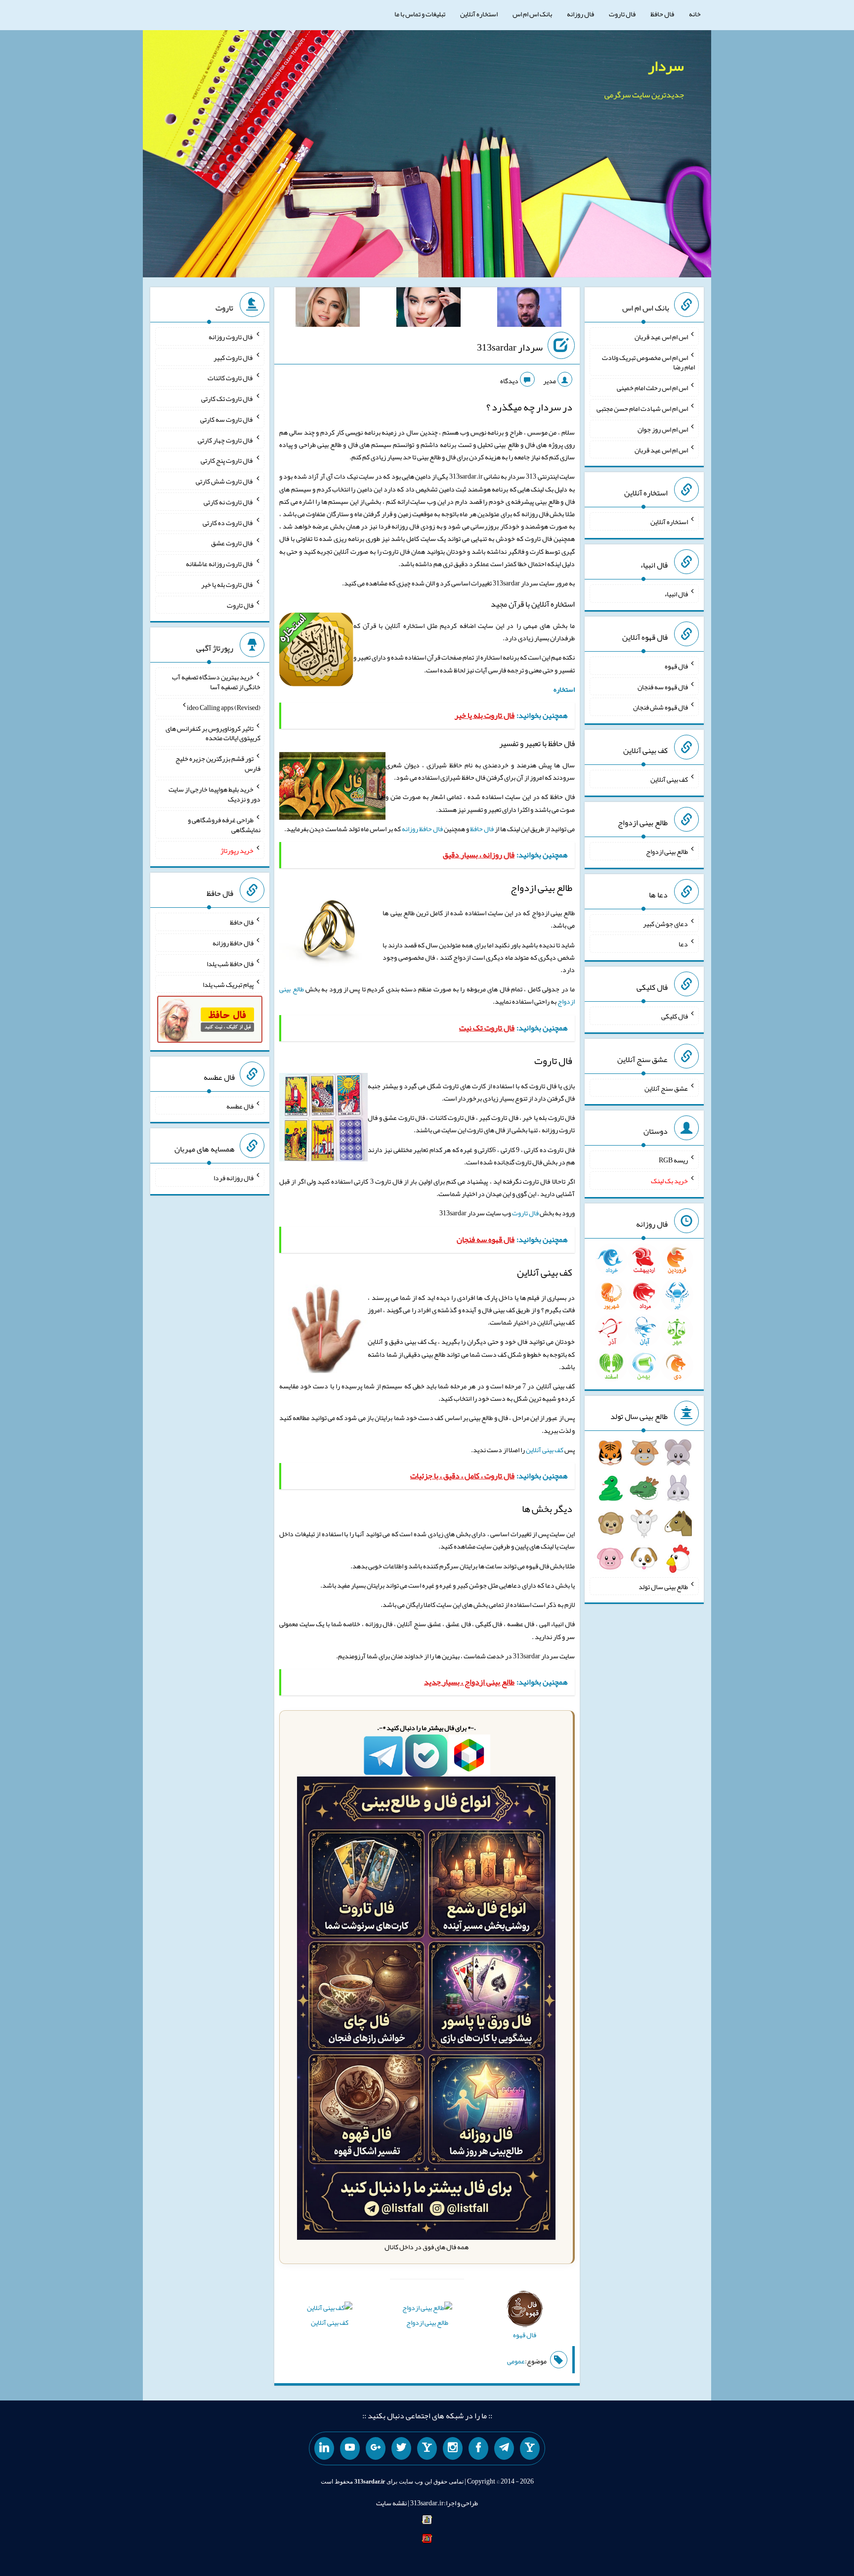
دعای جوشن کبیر (665, 923)
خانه (695, 14)
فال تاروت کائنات (231, 378)
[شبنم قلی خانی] (328, 309)
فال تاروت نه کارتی (229, 502)
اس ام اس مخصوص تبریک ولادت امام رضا (648, 362)
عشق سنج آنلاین (666, 1088)
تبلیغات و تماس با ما (420, 14)
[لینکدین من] (324, 2448)
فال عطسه (240, 1106)
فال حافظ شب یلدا (230, 964)
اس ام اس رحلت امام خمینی (652, 388)
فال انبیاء (676, 594)
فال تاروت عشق (232, 543)
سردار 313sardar (510, 347)
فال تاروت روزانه (231, 337)
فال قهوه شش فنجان (661, 707)
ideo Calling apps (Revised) (224, 708)
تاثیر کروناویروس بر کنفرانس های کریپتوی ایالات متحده (213, 733)
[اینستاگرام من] (453, 2448)
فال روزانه (580, 14)
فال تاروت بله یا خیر (227, 584)
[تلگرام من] (504, 2448)
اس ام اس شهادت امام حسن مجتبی (642, 408)
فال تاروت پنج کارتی (227, 460)
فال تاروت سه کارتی (227, 419)
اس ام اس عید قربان (661, 337)
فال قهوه (676, 666)
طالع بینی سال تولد (663, 1586)
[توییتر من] (401, 2448)
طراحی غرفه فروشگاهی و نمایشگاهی (224, 825)
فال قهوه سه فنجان (663, 686)
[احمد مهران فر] (529, 309)
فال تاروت (622, 14)
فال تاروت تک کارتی (227, 399)
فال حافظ (662, 14)
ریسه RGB (673, 1160)
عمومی (516, 2361)
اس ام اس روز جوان (663, 429)
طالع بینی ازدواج (427, 2322)
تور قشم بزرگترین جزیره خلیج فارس (218, 763)
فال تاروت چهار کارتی (226, 440)
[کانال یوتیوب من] (350, 2448)
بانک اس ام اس (532, 14)
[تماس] (427, 2448)
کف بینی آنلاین (545, 1450)
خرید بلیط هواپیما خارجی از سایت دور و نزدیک (214, 794)
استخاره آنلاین (479, 14)
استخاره (564, 689)
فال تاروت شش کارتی (225, 481)
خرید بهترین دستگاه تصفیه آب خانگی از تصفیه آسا (216, 682)
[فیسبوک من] (478, 2448)
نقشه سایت (391, 2503)
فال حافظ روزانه (422, 829)
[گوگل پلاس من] (376, 2448)
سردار (666, 66)
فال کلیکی (675, 1016)
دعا (683, 944)
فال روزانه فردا (234, 1178)
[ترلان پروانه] (428, 309)
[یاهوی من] (530, 2448)
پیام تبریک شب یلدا (228, 984)
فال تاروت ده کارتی (228, 522)
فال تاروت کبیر (234, 357)
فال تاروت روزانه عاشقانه (220, 564)
